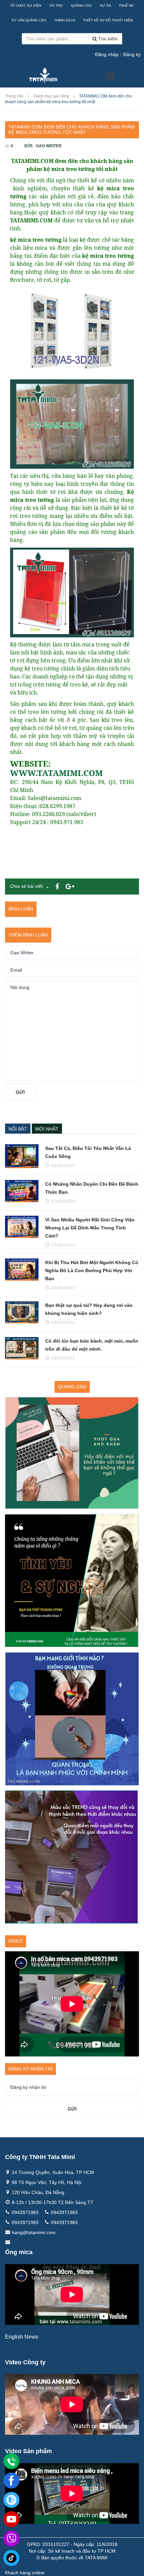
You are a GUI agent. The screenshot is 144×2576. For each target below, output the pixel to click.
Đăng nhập (107, 54)
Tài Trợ (56, 6)
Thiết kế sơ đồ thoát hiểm (108, 20)
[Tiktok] (11, 2558)
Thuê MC (126, 6)
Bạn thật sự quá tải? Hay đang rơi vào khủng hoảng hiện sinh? (89, 1309)
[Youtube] (11, 2519)
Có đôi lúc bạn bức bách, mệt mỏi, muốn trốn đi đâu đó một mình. (92, 1345)
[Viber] (11, 2539)
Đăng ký (132, 54)
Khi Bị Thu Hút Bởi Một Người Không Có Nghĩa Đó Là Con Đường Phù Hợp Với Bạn (92, 1270)
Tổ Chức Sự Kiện (26, 6)
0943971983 (25, 2212)
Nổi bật (18, 1129)
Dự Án (105, 6)
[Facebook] (11, 2481)
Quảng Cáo (81, 6)
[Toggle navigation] (110, 76)
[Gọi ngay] (11, 2461)
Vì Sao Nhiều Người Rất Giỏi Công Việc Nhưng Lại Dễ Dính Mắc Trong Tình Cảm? (90, 1228)
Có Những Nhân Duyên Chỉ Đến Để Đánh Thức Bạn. (92, 1188)
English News (22, 2337)
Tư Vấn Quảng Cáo (29, 20)
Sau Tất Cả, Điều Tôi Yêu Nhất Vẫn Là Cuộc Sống (88, 1152)
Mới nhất (47, 1129)
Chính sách (65, 20)
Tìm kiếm (107, 39)
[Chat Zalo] (11, 2500)
